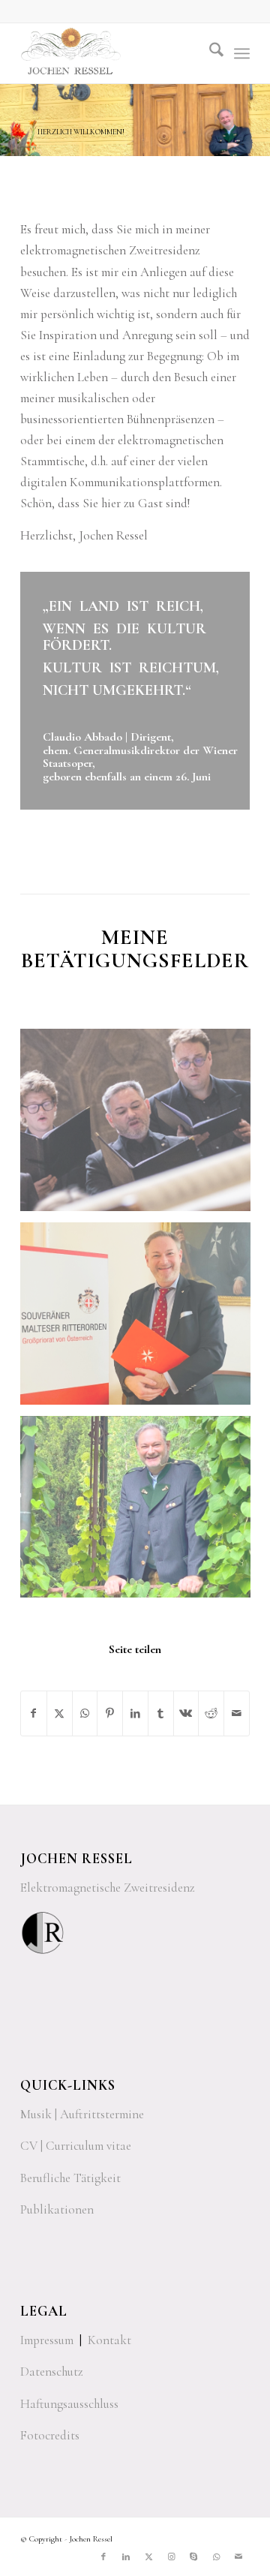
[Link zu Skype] (193, 2557)
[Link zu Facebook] (103, 2557)
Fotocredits (50, 2435)
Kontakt (109, 2340)
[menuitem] (209, 53)
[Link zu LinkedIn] (126, 2557)
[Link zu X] (148, 2557)
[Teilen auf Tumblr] (161, 1713)
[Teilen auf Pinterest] (110, 1713)
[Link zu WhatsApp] (216, 2557)
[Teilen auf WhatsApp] (85, 1713)
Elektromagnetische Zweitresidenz (108, 1888)
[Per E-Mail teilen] (237, 1713)
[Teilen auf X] (60, 1713)
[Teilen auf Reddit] (211, 1713)
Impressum (47, 2340)
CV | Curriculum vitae (76, 2146)
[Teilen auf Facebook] (34, 1713)
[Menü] (242, 53)
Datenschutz (52, 2372)
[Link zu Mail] (238, 2557)
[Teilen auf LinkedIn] (135, 1713)
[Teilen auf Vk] (186, 1713)
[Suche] (209, 53)
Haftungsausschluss (69, 2404)
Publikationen (57, 2209)
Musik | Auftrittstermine (82, 2114)
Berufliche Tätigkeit (70, 2178)
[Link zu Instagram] (171, 2557)
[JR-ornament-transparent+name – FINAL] (112, 53)
